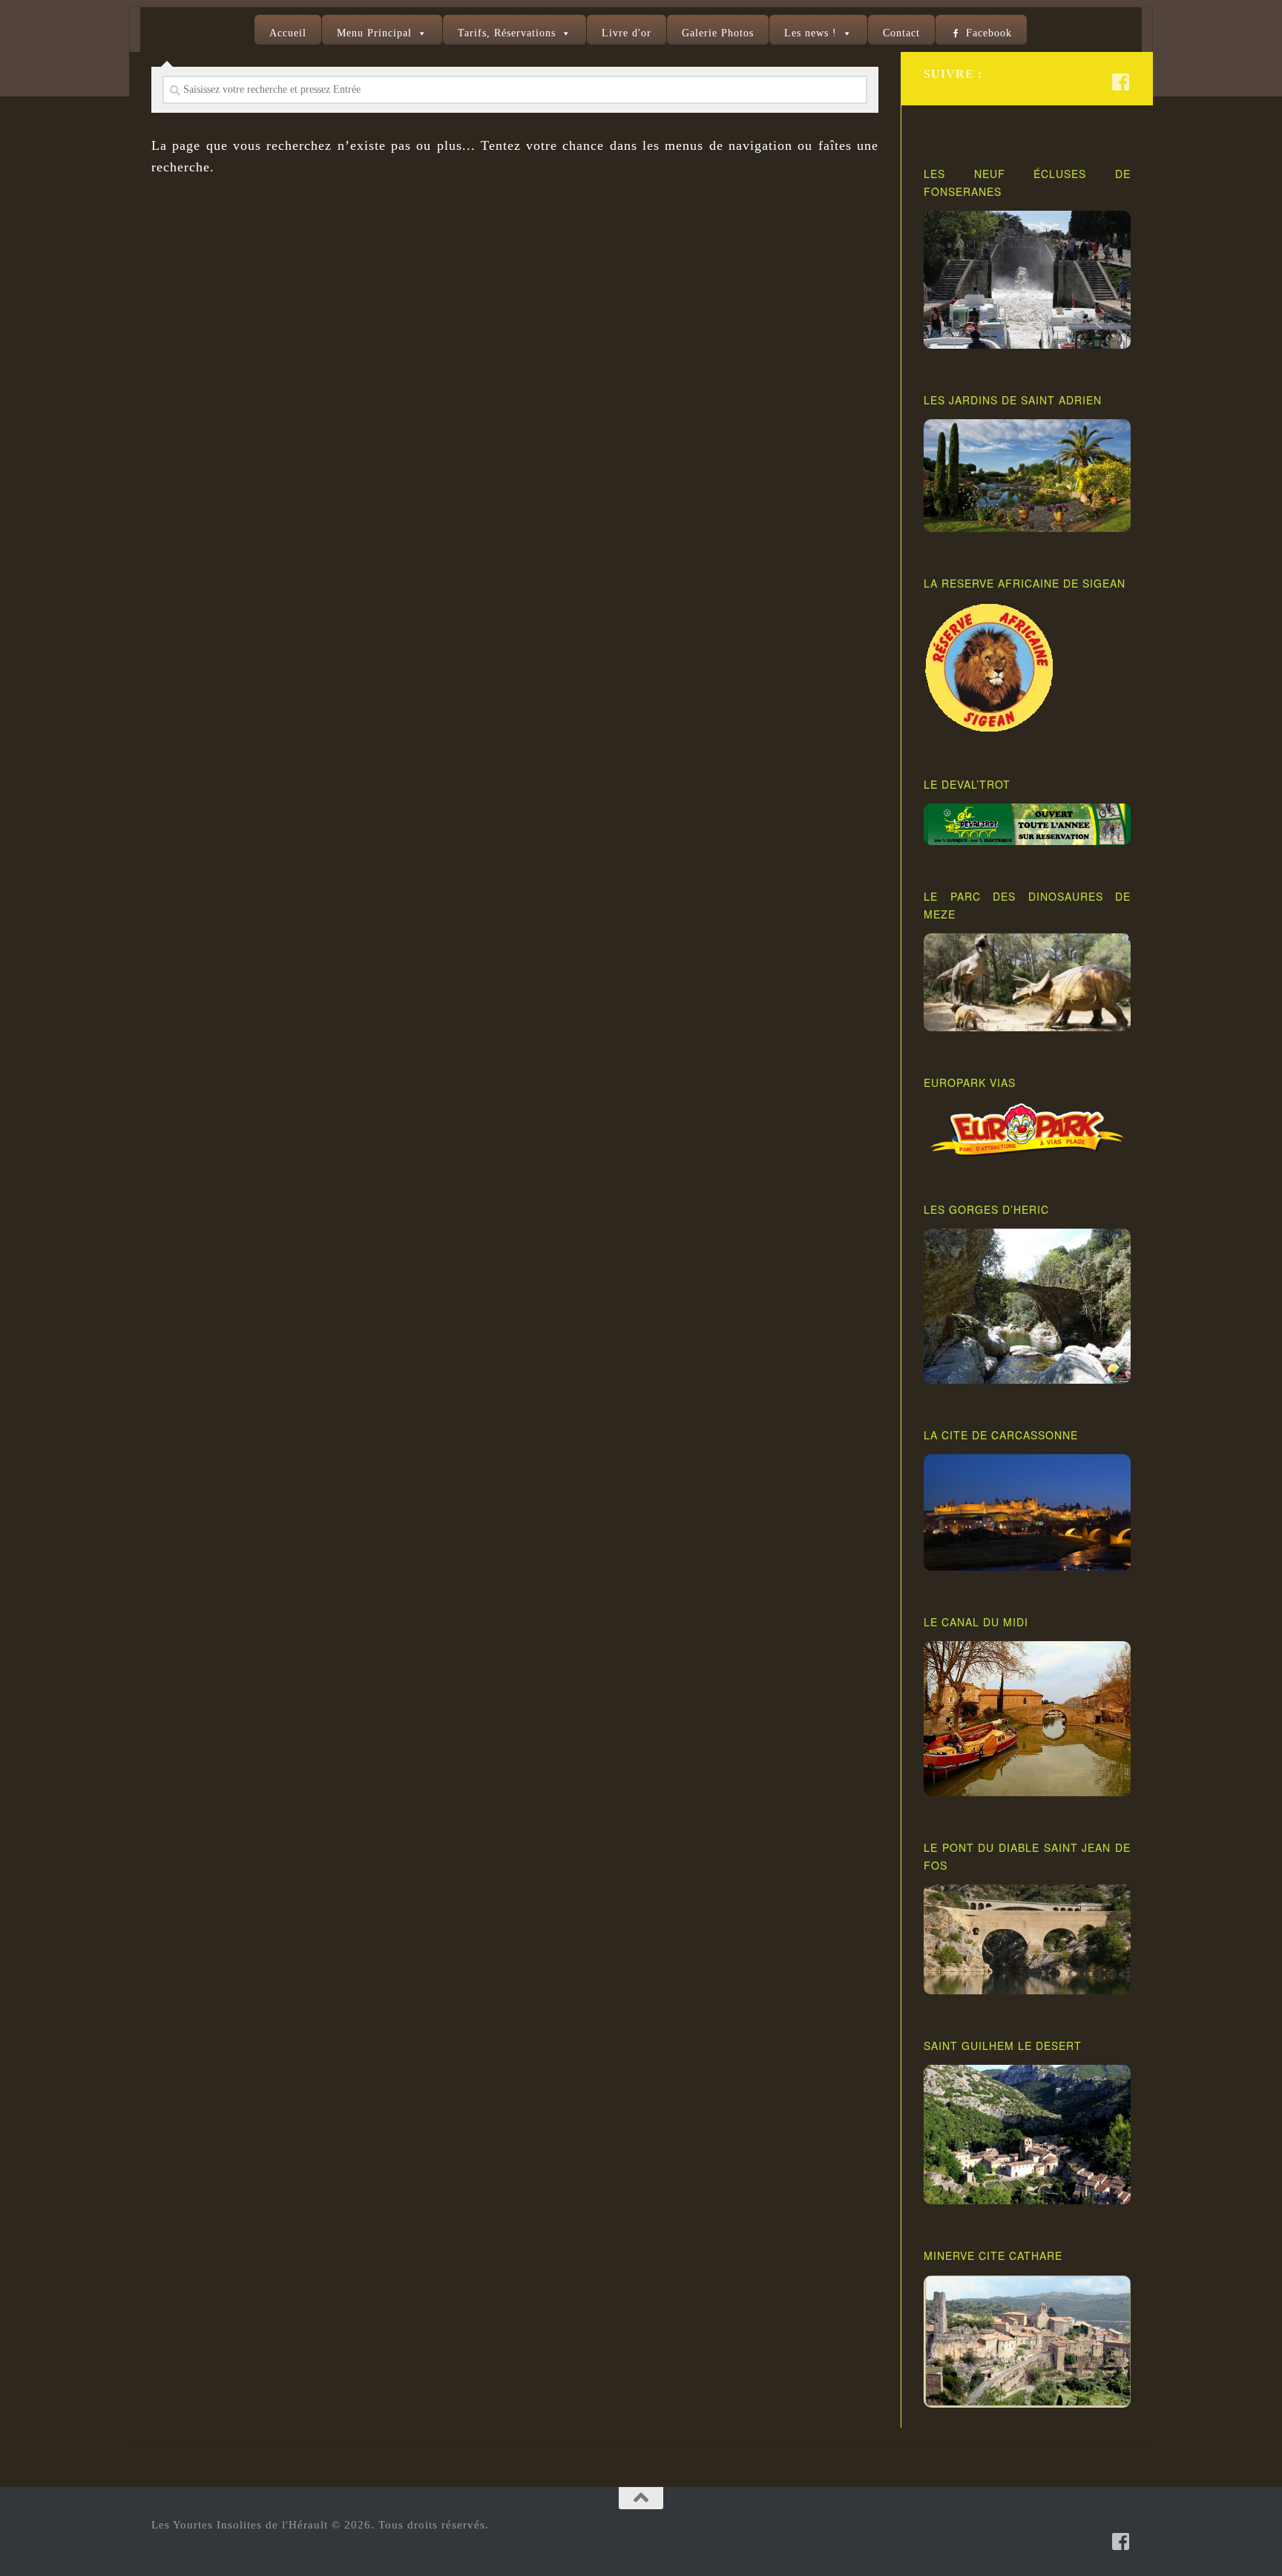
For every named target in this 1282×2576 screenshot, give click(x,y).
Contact (901, 33)
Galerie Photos (718, 33)
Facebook (989, 33)
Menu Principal (374, 33)
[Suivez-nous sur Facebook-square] (1121, 82)
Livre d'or (627, 33)
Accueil (288, 33)
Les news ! (811, 33)
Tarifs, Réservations (507, 33)
